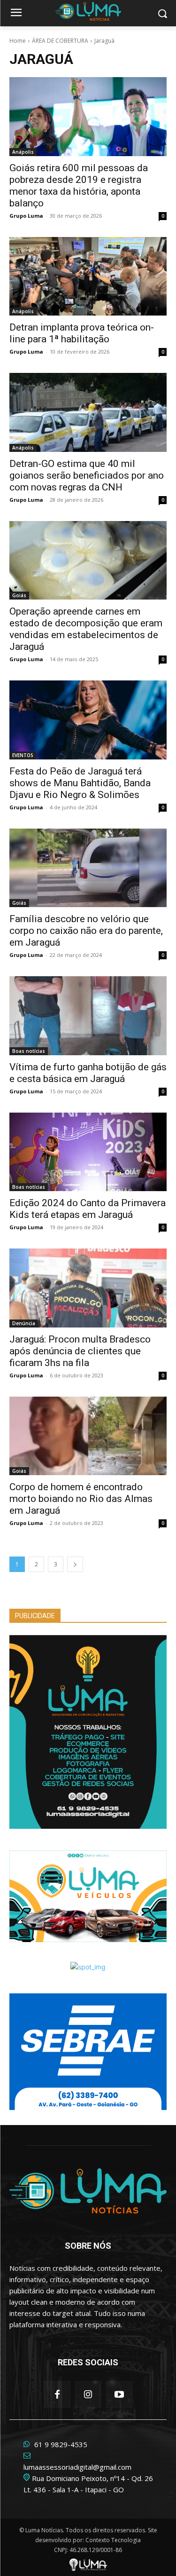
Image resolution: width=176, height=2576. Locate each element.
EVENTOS (23, 755)
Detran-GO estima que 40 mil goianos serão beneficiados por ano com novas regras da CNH (87, 475)
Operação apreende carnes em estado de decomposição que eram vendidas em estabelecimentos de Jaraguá (86, 629)
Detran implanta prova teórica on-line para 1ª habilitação (82, 333)
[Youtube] (119, 2394)
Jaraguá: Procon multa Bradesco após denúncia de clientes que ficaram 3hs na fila (80, 1351)
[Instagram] (88, 2394)
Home (18, 41)
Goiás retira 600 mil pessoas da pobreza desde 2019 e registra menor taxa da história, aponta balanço (79, 186)
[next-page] (75, 1564)
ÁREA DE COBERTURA (60, 41)
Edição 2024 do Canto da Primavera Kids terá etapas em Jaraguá (88, 1209)
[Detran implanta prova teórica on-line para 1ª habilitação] (88, 277)
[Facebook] (57, 2394)
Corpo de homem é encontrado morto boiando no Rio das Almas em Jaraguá (81, 1499)
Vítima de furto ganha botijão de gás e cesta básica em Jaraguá (88, 1073)
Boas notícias (29, 1051)
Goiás (19, 595)
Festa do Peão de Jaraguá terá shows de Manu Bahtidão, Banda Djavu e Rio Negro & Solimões (80, 783)
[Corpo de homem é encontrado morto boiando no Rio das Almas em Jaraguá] (88, 1436)
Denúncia (24, 1323)
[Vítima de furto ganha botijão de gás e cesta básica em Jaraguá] (88, 1016)
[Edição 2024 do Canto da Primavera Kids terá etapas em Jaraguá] (88, 1152)
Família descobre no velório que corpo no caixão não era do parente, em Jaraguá (86, 931)
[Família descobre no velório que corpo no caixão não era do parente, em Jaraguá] (88, 868)
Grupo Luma (26, 216)
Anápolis (23, 152)
